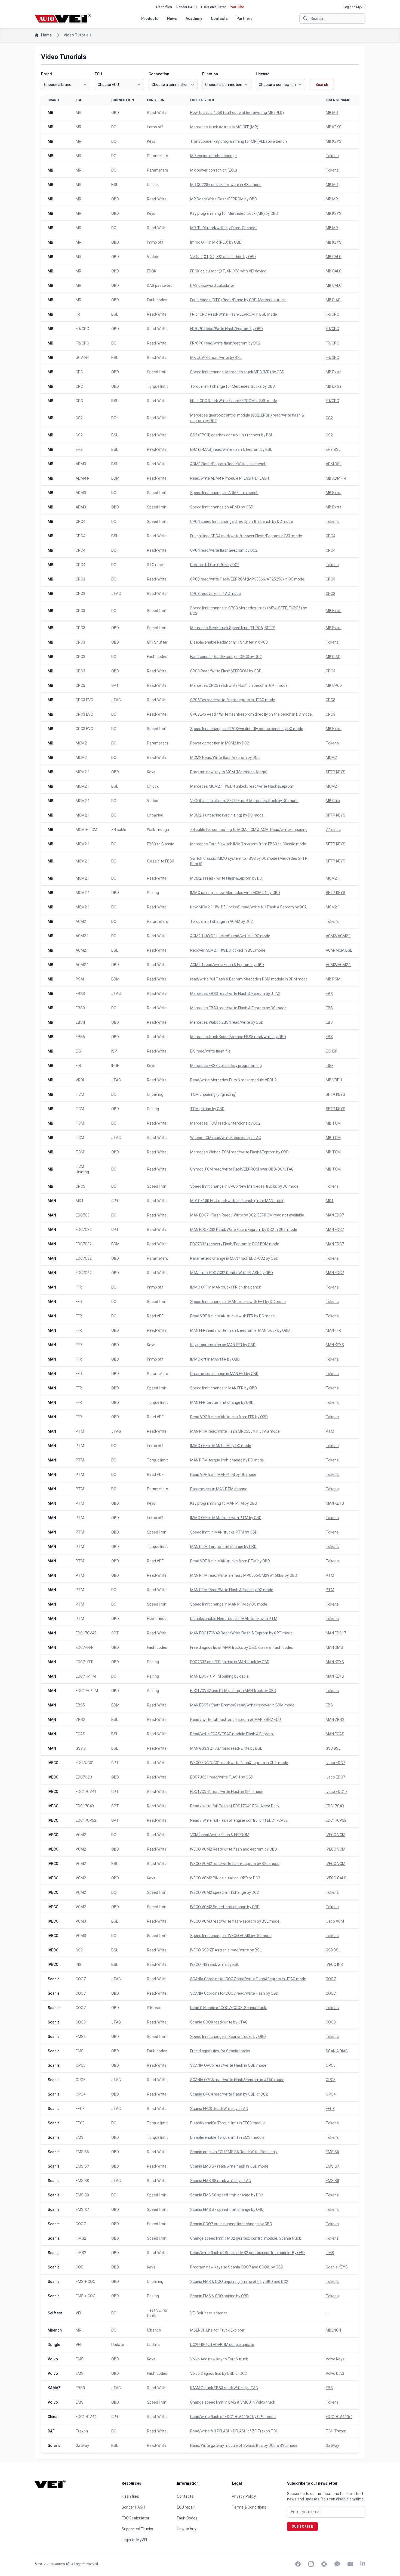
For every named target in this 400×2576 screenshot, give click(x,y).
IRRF (330, 1066)
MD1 (330, 1201)
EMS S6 (332, 2152)
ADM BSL (334, 464)
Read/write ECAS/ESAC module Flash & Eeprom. (232, 1734)
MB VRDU (334, 1080)
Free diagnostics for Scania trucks (220, 2051)
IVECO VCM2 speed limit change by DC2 (224, 1892)
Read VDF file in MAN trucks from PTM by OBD (230, 1561)
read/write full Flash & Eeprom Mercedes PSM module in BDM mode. (249, 979)
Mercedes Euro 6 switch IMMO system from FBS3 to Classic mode (248, 844)
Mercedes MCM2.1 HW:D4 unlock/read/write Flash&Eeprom (242, 786)
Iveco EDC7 (335, 1763)
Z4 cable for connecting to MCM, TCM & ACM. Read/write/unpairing (249, 830)
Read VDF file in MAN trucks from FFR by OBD (229, 1417)
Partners (244, 18)
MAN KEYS (335, 1345)
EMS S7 (332, 2166)
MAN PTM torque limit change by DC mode (227, 1460)
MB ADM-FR (336, 478)
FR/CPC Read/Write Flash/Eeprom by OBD (227, 329)
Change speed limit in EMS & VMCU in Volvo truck (233, 2402)
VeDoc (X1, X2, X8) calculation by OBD (223, 257)
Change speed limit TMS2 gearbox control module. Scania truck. (246, 2238)
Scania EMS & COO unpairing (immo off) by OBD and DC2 (239, 2282)
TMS (330, 2253)
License (263, 74)
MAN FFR (333, 1330)
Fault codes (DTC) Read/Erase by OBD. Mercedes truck (238, 300)
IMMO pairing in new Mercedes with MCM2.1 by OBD (235, 893)
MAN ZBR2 (335, 1720)
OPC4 (331, 2094)
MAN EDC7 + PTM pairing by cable (219, 1676)
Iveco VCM (335, 1921)
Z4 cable (333, 830)
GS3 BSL (333, 1748)
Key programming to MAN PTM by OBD (224, 1503)
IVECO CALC (336, 1878)
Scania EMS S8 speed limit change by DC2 (227, 2195)
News (172, 18)
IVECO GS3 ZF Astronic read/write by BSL (226, 1950)
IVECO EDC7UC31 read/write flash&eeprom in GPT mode (239, 1763)
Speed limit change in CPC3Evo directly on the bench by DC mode (247, 729)
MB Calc (333, 801)
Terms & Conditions (249, 2507)
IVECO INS (334, 1964)
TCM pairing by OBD (207, 1109)
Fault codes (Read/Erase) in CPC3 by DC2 (226, 657)
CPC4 (330, 536)
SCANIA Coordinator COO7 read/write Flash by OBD (234, 1993)
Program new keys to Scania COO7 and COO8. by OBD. (237, 2267)
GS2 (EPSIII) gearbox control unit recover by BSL (232, 435)
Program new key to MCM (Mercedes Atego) (229, 772)
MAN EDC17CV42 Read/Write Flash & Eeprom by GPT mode (241, 1633)
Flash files (164, 7)
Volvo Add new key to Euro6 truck (219, 2359)
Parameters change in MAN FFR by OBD (224, 1374)
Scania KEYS (337, 2267)
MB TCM (333, 1123)
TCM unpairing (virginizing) (213, 1094)
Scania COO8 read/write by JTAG (219, 2022)
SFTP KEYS (336, 772)
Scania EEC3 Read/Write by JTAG (219, 2109)
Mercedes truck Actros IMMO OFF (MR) (224, 127)
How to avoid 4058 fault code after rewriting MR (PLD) (237, 113)
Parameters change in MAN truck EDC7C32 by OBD (234, 1258)
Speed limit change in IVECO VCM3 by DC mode (231, 1936)
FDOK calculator (213, 7)
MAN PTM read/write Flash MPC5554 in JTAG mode (235, 1431)
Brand (47, 74)
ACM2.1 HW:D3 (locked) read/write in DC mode (230, 936)
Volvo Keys (335, 2359)
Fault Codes (187, 2518)
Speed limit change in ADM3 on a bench (224, 493)
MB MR (332, 113)
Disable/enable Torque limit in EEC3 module (228, 2123)
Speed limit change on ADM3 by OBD (222, 507)
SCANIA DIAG (337, 2051)
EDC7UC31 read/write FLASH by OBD (222, 1777)
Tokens (332, 156)
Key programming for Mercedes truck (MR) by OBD (234, 213)
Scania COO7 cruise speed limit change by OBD (231, 2224)
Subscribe (302, 2527)
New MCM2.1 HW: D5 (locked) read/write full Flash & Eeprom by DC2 (248, 907)
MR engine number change (213, 156)
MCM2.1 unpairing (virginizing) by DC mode (227, 815)
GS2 (329, 418)
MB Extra (334, 372)
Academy (194, 18)
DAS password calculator (212, 285)
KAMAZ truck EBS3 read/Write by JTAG (224, 2388)
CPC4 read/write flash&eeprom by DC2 (224, 550)
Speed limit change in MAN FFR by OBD (224, 1388)
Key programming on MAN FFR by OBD (223, 1345)
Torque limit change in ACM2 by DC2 (221, 921)
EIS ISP (332, 1051)
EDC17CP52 (336, 1820)
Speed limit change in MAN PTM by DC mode (229, 1604)
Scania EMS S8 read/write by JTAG (221, 2181)
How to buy (187, 2529)
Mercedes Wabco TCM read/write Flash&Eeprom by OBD (239, 1152)
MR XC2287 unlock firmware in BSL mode (226, 185)
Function (210, 74)
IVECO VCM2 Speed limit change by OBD (225, 1907)
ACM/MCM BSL (339, 950)
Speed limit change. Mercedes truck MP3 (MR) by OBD (237, 372)
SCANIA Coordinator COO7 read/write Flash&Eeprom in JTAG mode (248, 1979)
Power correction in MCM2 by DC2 (220, 743)
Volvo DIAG (335, 2373)
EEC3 (330, 2109)
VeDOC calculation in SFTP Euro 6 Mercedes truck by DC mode (244, 801)
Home (46, 35)
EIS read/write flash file (210, 1051)
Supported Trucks (137, 2529)
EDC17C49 (335, 1806)
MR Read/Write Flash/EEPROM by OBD (224, 199)
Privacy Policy (244, 2496)
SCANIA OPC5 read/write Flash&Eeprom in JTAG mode (237, 2080)
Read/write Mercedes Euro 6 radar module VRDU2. (234, 1080)
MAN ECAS (335, 1734)
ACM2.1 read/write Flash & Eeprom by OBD (227, 965)
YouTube (237, 7)
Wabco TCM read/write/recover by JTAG (226, 1138)
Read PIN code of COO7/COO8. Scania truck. (229, 2008)
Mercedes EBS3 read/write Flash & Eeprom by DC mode (238, 1008)
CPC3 (330, 579)
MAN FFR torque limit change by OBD (222, 1402)
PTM (330, 1431)
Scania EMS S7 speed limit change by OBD (227, 2209)
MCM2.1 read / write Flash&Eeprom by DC (226, 878)
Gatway (332, 2445)
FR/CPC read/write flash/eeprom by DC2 (225, 343)
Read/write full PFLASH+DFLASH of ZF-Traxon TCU (234, 2431)
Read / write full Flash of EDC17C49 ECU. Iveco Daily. (235, 1806)
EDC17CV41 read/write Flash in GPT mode (227, 1792)
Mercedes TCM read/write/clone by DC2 (225, 1123)
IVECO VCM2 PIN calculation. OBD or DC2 (225, 1878)
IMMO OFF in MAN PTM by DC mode (221, 1446)
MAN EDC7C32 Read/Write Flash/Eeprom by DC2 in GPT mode (244, 1230)
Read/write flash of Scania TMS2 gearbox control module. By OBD (247, 2253)
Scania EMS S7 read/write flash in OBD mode (229, 2166)
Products (150, 18)
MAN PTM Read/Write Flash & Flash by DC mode (232, 1590)
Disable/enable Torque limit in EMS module (227, 2137)
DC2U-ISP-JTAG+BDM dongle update (222, 2345)
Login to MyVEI (354, 7)
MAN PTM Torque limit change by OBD (223, 1547)
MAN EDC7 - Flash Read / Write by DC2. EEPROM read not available (247, 1215)
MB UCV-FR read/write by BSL (216, 358)
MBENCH (333, 2330)
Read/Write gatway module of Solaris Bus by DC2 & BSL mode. (244, 2445)
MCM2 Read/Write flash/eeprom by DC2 (225, 758)
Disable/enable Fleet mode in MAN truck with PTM (234, 1619)
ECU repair (186, 2507)
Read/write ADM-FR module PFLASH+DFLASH (230, 478)
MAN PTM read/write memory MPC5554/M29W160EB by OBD (244, 1575)
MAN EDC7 (335, 1215)
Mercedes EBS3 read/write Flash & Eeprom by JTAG (235, 994)
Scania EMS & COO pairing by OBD (219, 2296)
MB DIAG (333, 300)
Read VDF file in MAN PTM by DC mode (223, 1475)
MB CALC (334, 257)
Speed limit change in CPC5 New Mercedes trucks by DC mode (244, 1186)
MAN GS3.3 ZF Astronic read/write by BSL (226, 1748)
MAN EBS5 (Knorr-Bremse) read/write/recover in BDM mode (242, 1705)
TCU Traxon (336, 2431)
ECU (98, 74)
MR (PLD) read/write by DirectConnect (224, 228)
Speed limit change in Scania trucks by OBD (228, 2037)
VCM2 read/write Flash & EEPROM (220, 1835)
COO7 (331, 1979)
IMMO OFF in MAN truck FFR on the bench (226, 1287)
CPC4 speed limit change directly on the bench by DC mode (241, 522)
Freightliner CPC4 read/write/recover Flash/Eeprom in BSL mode (246, 536)
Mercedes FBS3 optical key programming (226, 1066)
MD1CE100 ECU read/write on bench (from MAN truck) (237, 1201)
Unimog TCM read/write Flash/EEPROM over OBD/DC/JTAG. (242, 1169)
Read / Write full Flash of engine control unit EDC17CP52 (239, 1820)
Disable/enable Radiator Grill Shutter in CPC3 (229, 642)
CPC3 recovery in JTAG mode (216, 594)
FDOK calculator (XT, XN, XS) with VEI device (228, 271)
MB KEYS (334, 127)
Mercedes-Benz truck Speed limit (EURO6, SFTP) (233, 628)
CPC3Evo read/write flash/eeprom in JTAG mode (233, 700)
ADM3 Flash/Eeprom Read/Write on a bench (228, 464)
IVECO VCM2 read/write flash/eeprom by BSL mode (235, 1864)
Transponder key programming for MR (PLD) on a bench (239, 141)
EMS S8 (332, 2181)
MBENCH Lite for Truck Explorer (217, 2330)
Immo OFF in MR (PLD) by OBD (216, 242)
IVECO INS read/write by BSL (215, 1964)
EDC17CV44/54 (339, 2417)
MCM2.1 (333, 786)
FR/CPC (332, 314)
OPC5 (331, 2065)
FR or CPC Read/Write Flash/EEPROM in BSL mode (234, 314)
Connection (159, 74)
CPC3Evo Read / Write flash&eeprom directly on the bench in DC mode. (251, 714)
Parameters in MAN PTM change (219, 1489)
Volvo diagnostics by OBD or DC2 (219, 2373)
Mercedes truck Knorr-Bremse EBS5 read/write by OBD (238, 1037)
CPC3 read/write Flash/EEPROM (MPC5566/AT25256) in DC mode (247, 579)
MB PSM (333, 979)
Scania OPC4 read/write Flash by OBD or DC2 (229, 2094)
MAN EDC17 (336, 1633)
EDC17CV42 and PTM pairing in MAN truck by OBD (233, 1691)
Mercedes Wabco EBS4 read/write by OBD (227, 1022)
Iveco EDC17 (336, 1792)
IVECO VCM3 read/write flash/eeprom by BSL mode (235, 1921)
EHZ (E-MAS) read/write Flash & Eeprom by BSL (231, 449)
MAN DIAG (334, 1647)
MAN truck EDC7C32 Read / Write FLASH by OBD (232, 1273)
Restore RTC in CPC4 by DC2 (215, 565)
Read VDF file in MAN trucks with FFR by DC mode (233, 1316)
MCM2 (331, 758)
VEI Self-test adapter (209, 2313)
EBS (329, 994)
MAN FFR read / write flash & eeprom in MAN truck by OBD (240, 1330)
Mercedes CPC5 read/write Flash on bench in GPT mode (239, 685)
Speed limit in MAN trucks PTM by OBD (224, 1532)
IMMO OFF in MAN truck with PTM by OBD (226, 1518)
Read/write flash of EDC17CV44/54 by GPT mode (233, 2417)
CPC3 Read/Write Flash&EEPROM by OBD (226, 671)
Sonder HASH (187, 7)
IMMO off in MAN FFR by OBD (215, 1359)
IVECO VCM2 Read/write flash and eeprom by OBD (234, 1849)
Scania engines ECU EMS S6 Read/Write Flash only (234, 2152)
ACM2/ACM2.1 (338, 936)
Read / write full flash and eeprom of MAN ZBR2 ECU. (236, 1720)
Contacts (219, 18)
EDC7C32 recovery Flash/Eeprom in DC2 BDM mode (235, 1244)
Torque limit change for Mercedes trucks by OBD (233, 386)
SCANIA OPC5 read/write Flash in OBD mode (228, 2065)
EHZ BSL (333, 449)
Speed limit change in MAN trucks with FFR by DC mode (238, 1302)
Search (322, 85)
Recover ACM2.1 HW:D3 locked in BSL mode (228, 950)
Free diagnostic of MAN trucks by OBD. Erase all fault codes (242, 1647)
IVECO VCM (336, 1835)
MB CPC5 (334, 685)
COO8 (331, 2022)
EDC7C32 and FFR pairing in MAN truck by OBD (230, 1662)
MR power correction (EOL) (214, 170)
